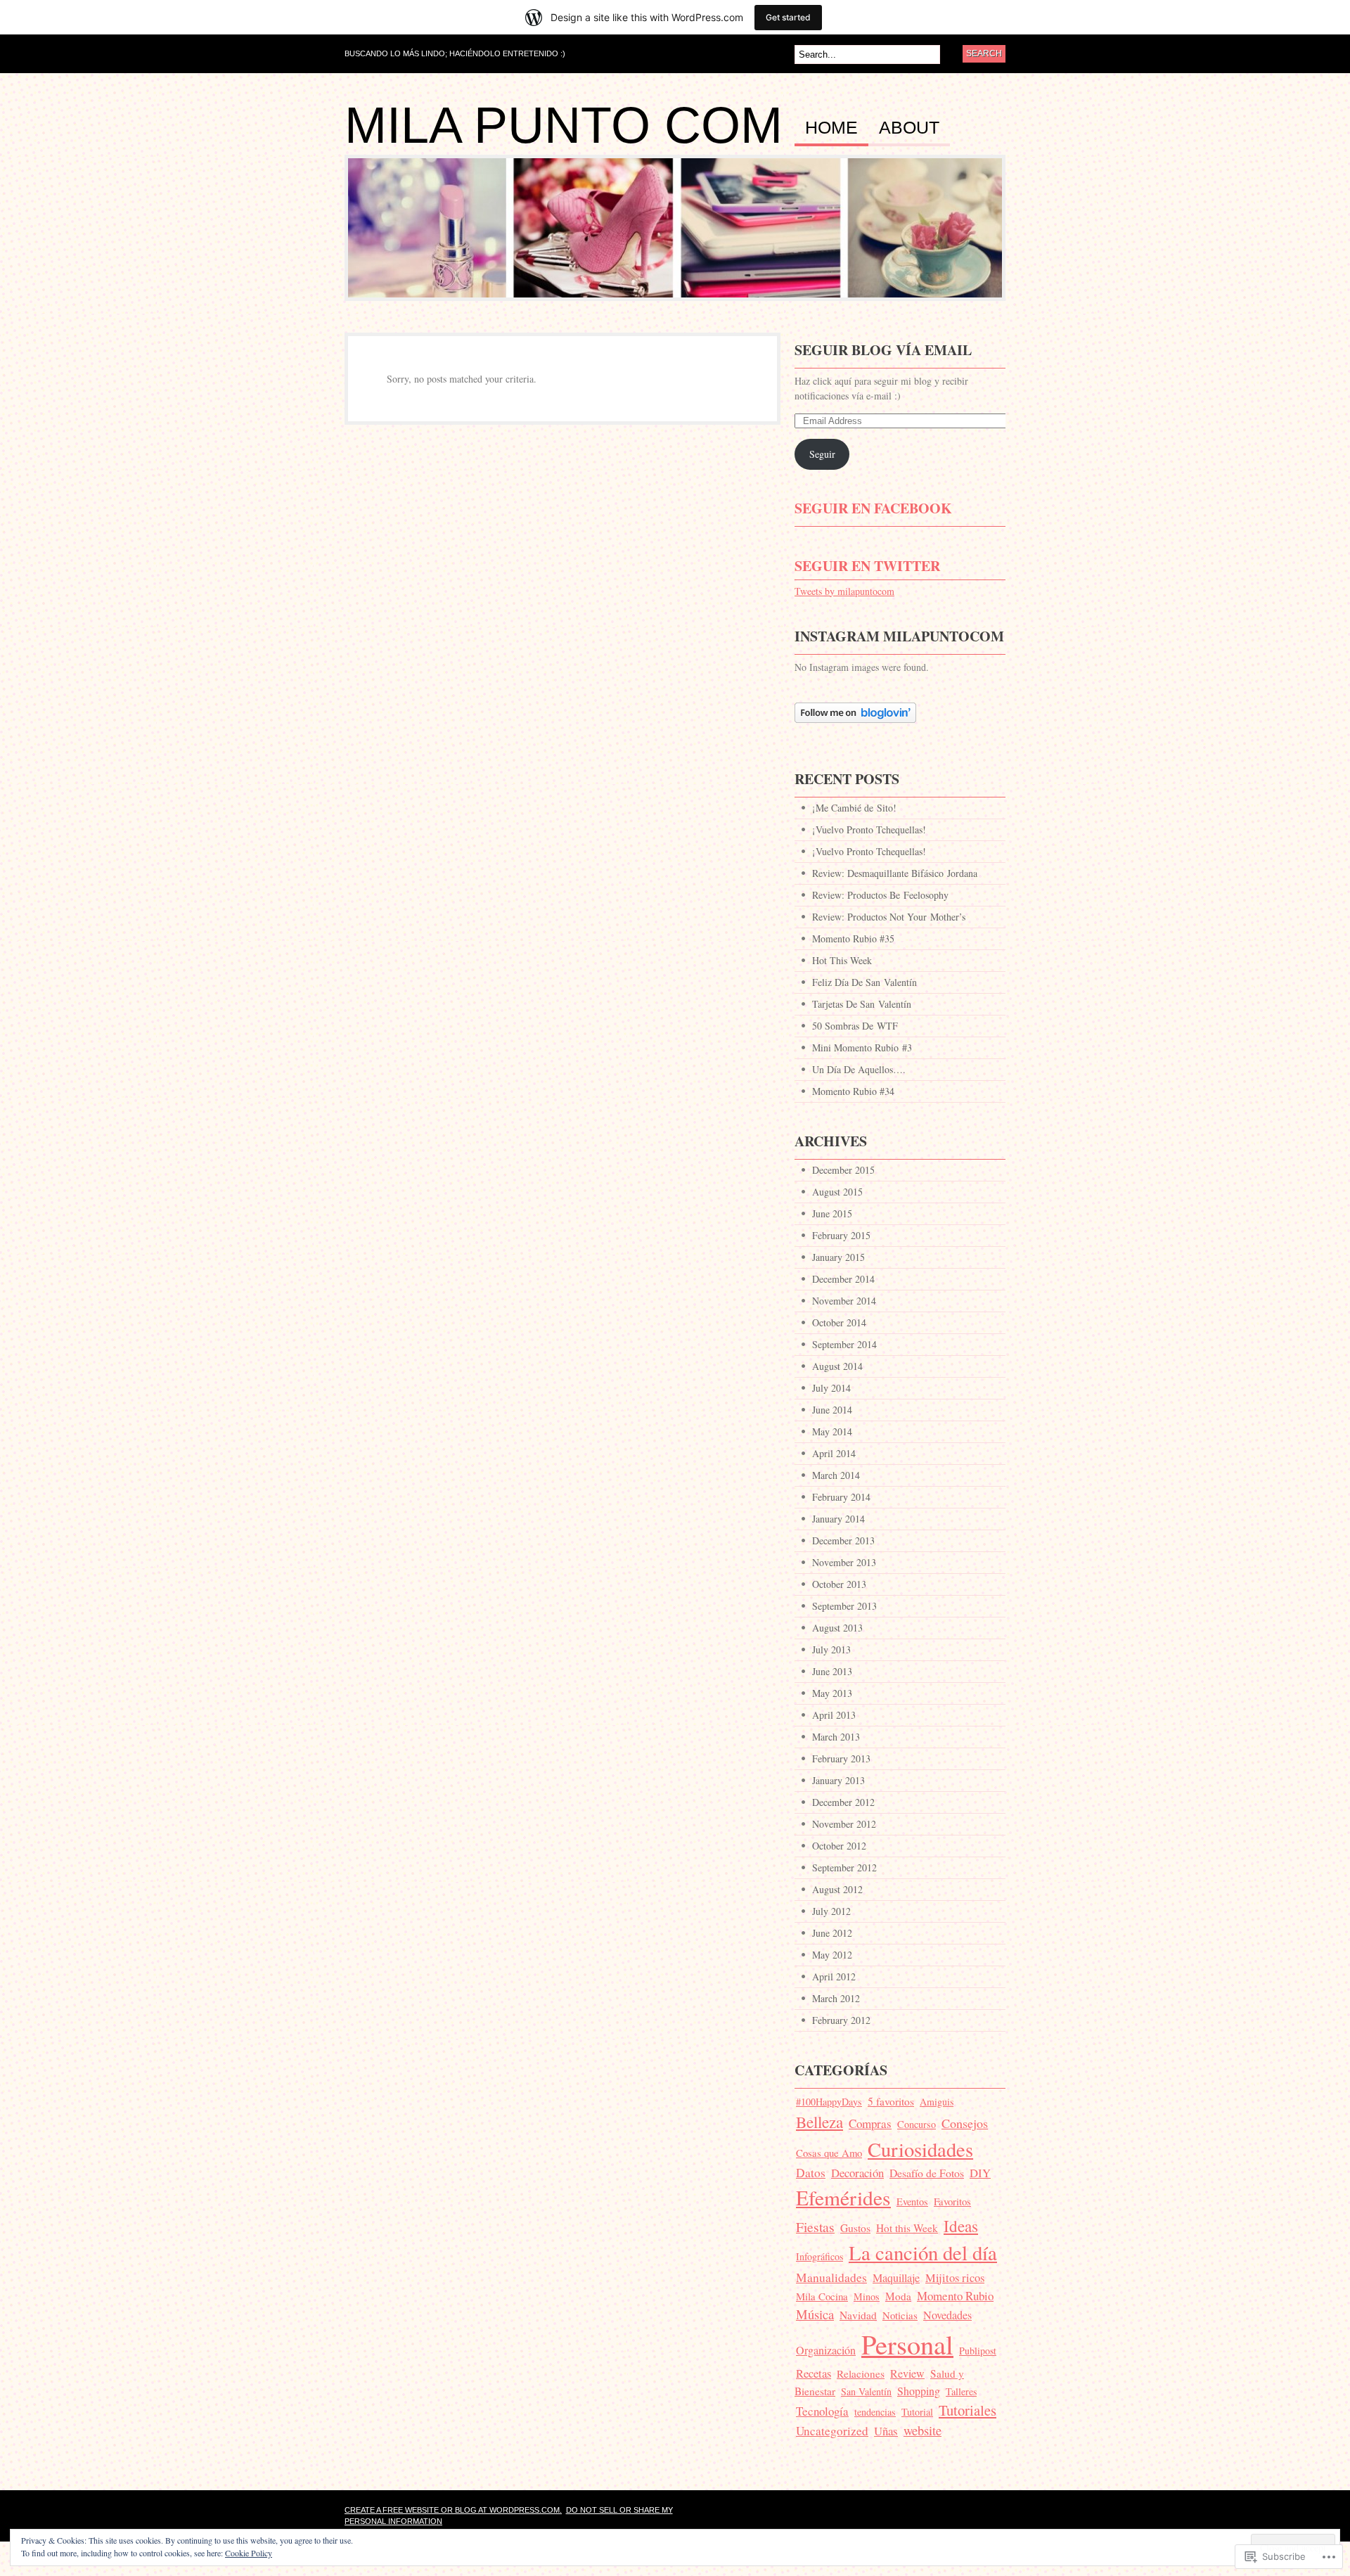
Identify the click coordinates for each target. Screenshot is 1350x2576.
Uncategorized (832, 2431)
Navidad (858, 2315)
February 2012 (841, 2020)
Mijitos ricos (955, 2277)
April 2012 (834, 1976)
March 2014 (836, 1475)
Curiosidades (920, 2149)
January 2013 (838, 1780)
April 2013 (834, 1715)
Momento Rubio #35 (853, 938)
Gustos (855, 2228)
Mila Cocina (822, 2296)
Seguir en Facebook (873, 508)
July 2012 (831, 1911)
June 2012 (832, 1933)
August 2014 (837, 1366)
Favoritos (952, 2201)
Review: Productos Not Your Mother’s (889, 917)
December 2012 (843, 1802)
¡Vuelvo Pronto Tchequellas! (869, 829)
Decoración (857, 2173)
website (922, 2430)
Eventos (912, 2202)
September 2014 (844, 1344)
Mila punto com (564, 125)
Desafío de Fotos (927, 2173)
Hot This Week (842, 960)
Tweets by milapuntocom (844, 591)
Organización (826, 2350)
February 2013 (841, 1758)
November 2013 (844, 1562)
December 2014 (843, 1279)
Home (831, 128)
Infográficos (819, 2256)
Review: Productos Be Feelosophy (880, 895)
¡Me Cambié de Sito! (854, 808)
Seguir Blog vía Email (883, 350)
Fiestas (815, 2226)
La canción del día (923, 2253)
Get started (788, 17)
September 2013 (844, 1606)
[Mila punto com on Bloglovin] (855, 730)
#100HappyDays (829, 2102)
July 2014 (831, 1388)
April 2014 (834, 1453)
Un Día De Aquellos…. (859, 1069)
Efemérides (843, 2197)
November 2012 (844, 1824)
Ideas (961, 2226)
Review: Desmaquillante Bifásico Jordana (895, 873)
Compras (870, 2123)
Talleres (961, 2391)
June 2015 (832, 1213)
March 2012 (836, 1998)
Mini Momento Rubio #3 (862, 1047)
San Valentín (866, 2391)
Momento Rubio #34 (853, 1091)
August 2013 (837, 1628)
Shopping (919, 2391)
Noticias (900, 2315)
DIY (980, 2173)
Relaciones (861, 2373)
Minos (867, 2296)
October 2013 (839, 1584)
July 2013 (831, 1649)
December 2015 (843, 1170)
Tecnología (822, 2411)
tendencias (875, 2412)
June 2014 (832, 1410)
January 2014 (838, 1519)
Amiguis (937, 2102)
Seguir (822, 454)
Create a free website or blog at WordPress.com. (453, 2510)
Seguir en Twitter (867, 566)
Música (815, 2314)
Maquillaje (896, 2278)
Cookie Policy (249, 2553)
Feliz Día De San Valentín (864, 982)
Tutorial (917, 2412)
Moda (898, 2296)
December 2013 (843, 1540)
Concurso (917, 2124)
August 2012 (837, 1889)
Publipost (978, 2351)
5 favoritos (891, 2101)
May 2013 (832, 1693)
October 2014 (839, 1322)
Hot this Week (907, 2228)
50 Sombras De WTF (855, 1026)
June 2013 (832, 1671)
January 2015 (838, 1257)
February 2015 (841, 1235)
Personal (907, 2344)
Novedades (947, 2315)
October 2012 (839, 1846)
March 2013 (836, 1737)
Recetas (814, 2373)
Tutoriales (967, 2410)
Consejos (965, 2123)
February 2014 (841, 1497)
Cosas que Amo (829, 2153)
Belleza (819, 2122)
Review (907, 2373)
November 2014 (844, 1301)
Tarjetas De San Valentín (862, 1004)
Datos (811, 2173)
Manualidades (831, 2277)
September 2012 (844, 1867)
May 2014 (832, 1431)
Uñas (886, 2431)
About (909, 128)
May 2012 (832, 1955)
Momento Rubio (955, 2296)
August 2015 (837, 1192)
